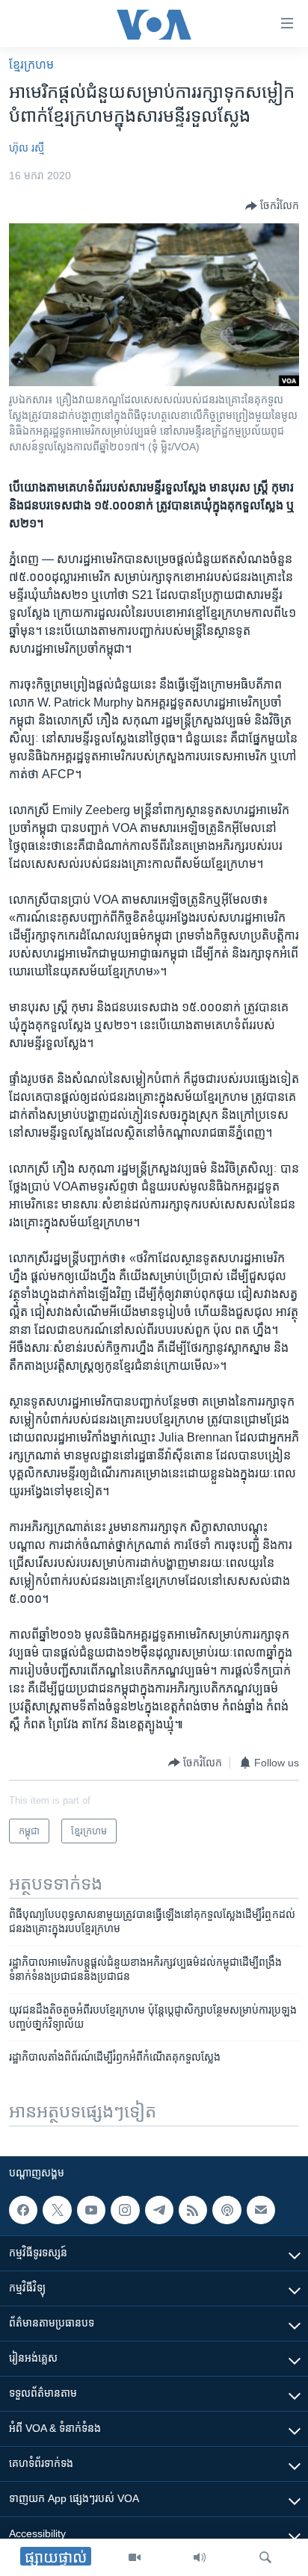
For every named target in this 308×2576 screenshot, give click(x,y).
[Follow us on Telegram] (159, 2210)
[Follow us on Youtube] (91, 2210)
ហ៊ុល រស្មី (27, 148)
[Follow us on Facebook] (23, 2210)
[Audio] (200, 2557)
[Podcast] (227, 2210)
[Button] (272, 206)
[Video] (135, 2557)
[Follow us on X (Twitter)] (57, 2210)
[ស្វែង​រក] (265, 2557)
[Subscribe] (261, 2210)
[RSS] (193, 2210)
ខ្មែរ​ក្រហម (31, 65)
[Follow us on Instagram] (125, 2210)
